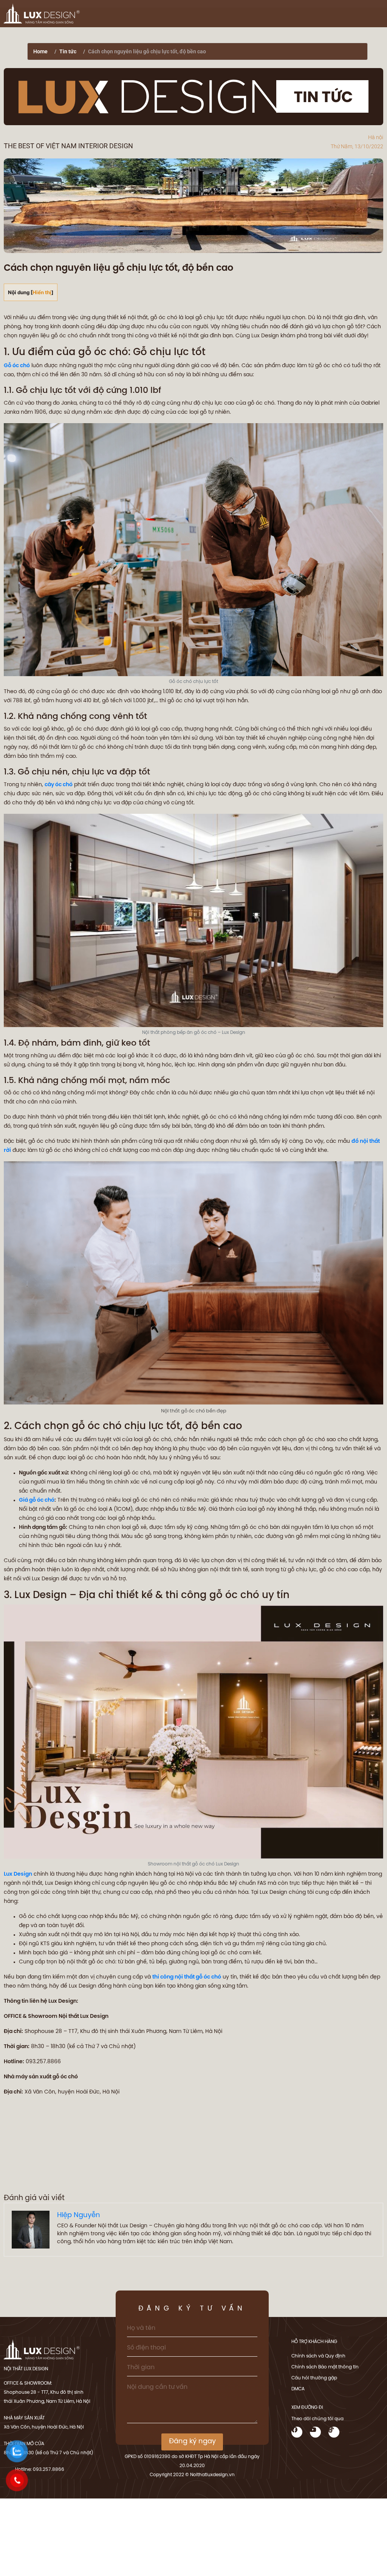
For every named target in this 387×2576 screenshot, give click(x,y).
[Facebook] (297, 2432)
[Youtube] (315, 2432)
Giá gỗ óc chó (37, 1500)
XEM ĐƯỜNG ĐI (307, 2408)
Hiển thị (42, 292)
